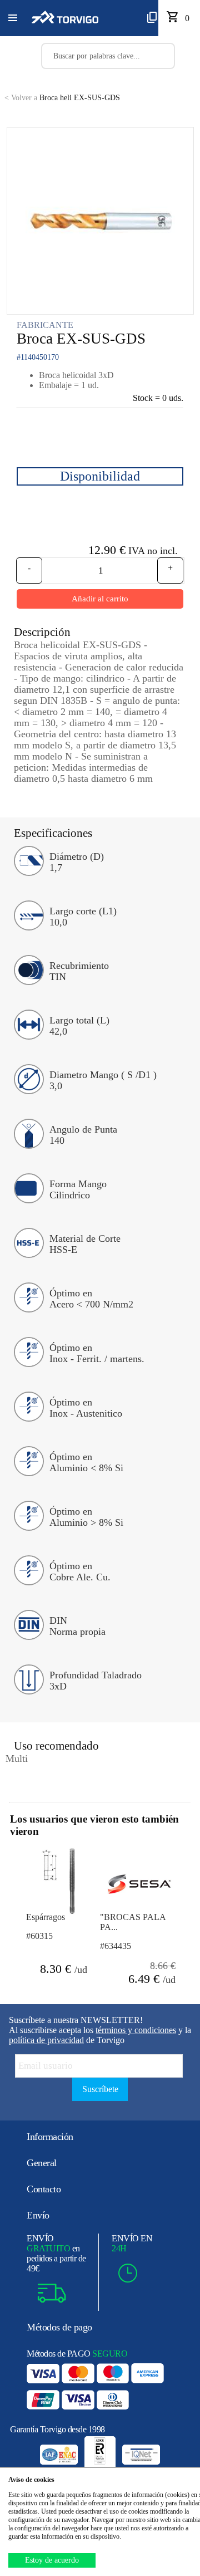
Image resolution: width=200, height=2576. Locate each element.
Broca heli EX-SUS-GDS (62, 98)
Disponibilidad (100, 476)
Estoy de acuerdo (52, 2560)
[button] (13, 18)
